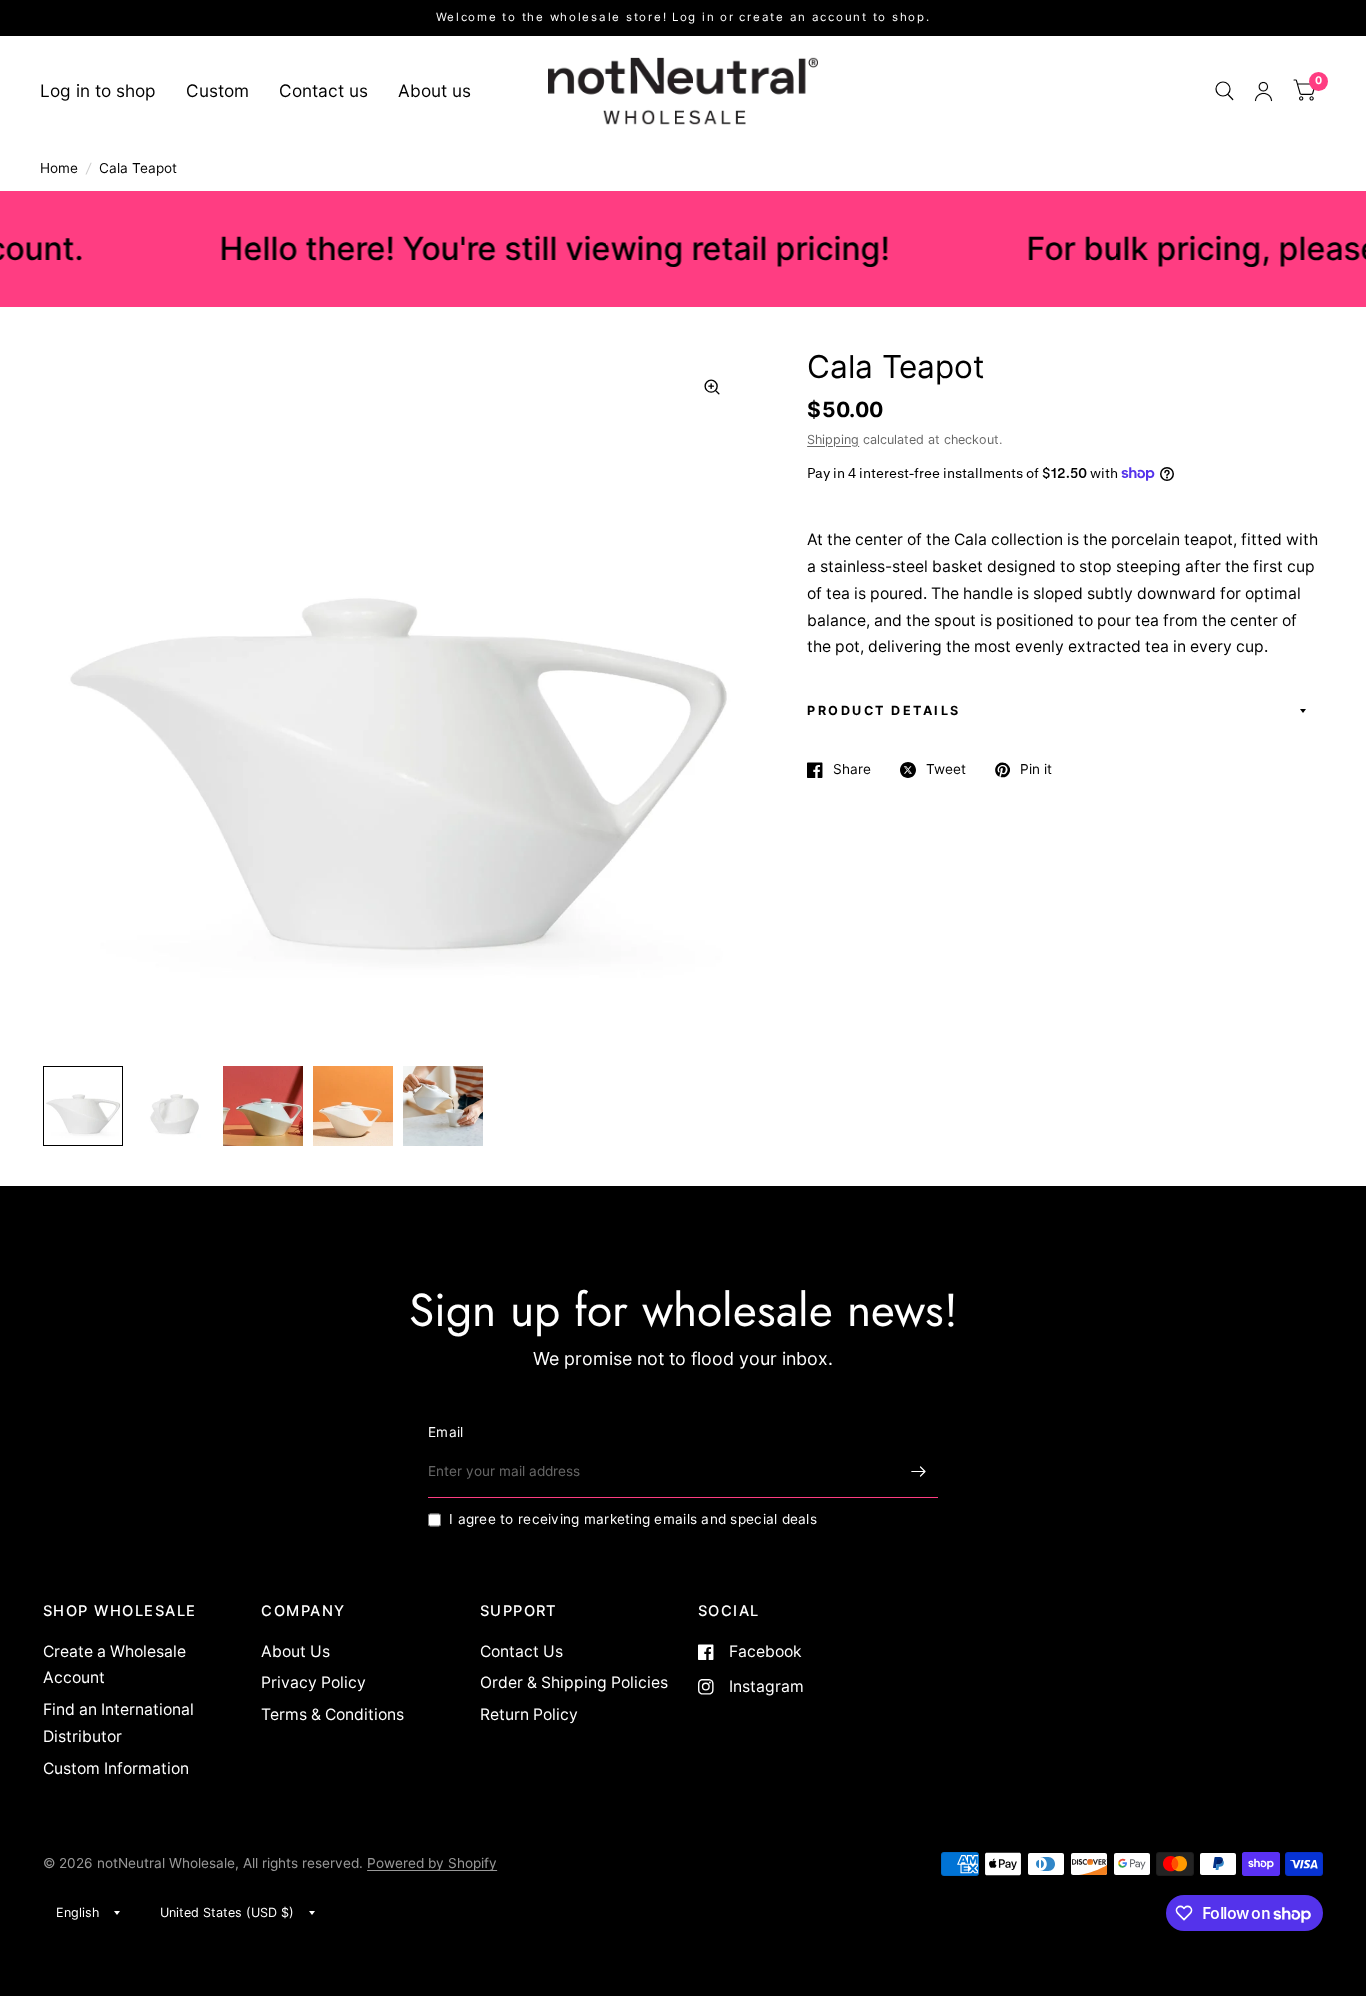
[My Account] (1263, 91)
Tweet (946, 769)
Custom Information (116, 1768)
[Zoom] (712, 387)
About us (434, 90)
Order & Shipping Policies (574, 1682)
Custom (217, 90)
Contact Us (521, 1651)
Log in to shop (98, 90)
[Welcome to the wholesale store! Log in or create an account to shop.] (683, 18)
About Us (295, 1651)
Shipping (833, 439)
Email (445, 1432)
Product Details (884, 710)
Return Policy (529, 1714)
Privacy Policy (313, 1682)
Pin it (1036, 769)
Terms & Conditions (332, 1714)
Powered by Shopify (432, 1863)
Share (852, 769)
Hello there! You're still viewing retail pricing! (513, 248)
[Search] (1224, 91)
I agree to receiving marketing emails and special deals (633, 1519)
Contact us (323, 90)
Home (59, 168)
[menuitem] (105, 90)
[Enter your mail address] (918, 1472)
